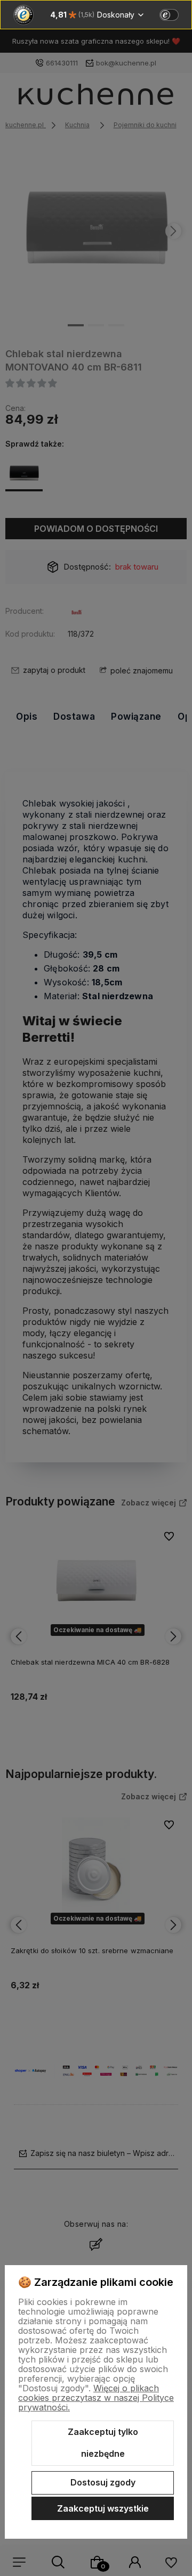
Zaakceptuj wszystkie (103, 2508)
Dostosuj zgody (103, 2482)
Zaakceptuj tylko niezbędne (103, 2443)
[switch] (169, 15)
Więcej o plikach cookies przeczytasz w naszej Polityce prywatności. (96, 2398)
